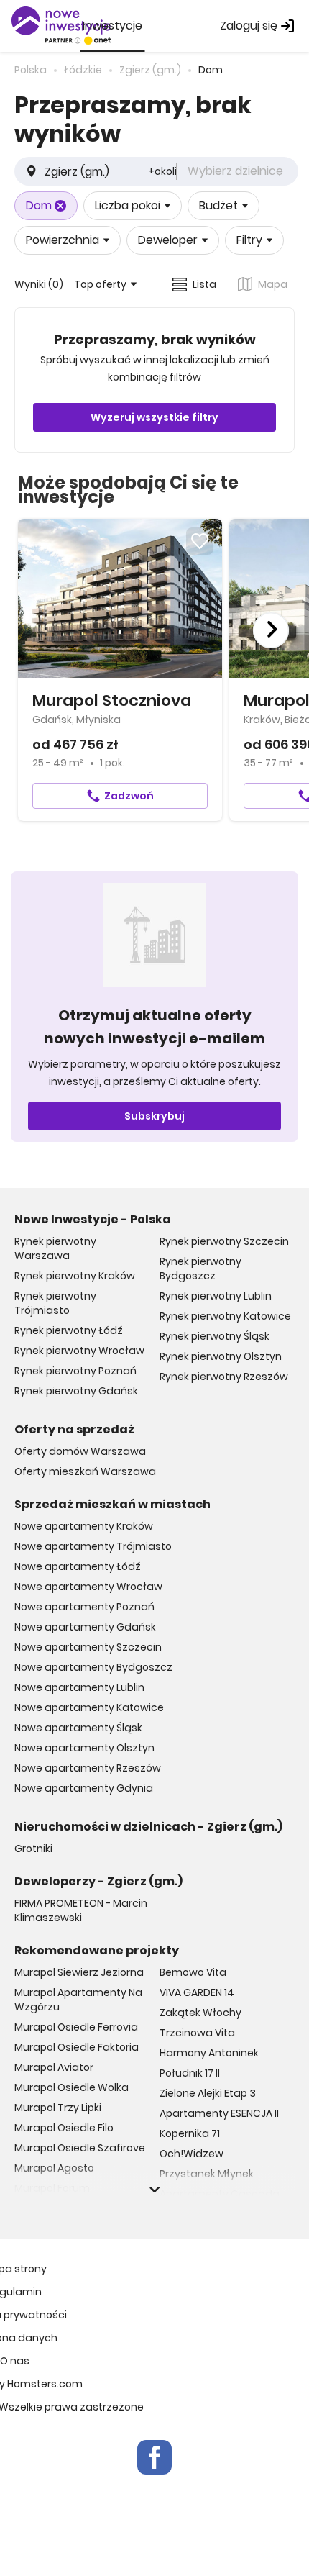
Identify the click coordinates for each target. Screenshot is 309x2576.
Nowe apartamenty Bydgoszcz (93, 1667)
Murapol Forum (52, 2188)
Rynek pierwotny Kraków (75, 1276)
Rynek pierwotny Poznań (75, 1371)
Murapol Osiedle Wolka (72, 2087)
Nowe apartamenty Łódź (78, 1566)
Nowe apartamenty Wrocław (88, 1587)
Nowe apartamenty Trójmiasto (93, 1546)
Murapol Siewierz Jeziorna (79, 1972)
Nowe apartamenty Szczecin (88, 1647)
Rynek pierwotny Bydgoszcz (200, 1269)
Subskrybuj (154, 1116)
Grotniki (33, 1849)
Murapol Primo (50, 2208)
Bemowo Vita (193, 1972)
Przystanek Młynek (207, 2174)
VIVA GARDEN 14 (197, 1992)
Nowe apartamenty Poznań (84, 1607)
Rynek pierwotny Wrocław (79, 1351)
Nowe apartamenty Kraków (84, 1526)
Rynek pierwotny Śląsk (215, 1336)
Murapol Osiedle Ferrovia (76, 2027)
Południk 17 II (190, 2073)
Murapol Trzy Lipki (58, 2108)
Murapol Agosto (54, 2168)
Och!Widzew (192, 2154)
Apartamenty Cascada (220, 2194)
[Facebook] (154, 2457)
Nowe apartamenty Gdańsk (85, 1627)
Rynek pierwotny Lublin (216, 1296)
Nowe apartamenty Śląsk (78, 1728)
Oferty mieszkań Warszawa (85, 1471)
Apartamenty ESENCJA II (219, 2113)
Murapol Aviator (54, 2067)
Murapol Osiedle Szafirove (80, 2148)
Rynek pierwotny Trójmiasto (55, 1303)
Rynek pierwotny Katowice (225, 1316)
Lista (204, 284)
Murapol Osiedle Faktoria (77, 2047)
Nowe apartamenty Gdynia (84, 1788)
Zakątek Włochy (200, 2013)
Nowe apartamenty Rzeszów (88, 1768)
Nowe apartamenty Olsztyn (84, 1748)
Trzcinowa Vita (197, 2033)
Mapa (273, 284)
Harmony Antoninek (209, 2053)
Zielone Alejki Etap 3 (208, 2093)
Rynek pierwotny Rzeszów (224, 1377)
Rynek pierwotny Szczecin (224, 1241)
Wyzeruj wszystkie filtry (154, 417)
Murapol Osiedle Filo (64, 2128)
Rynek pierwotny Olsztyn (221, 1356)
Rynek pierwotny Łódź (69, 1330)
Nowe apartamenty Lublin (79, 1687)
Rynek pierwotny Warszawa (55, 1248)
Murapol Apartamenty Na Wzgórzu (78, 2000)
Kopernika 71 (190, 2133)
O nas (15, 2361)
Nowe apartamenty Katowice (89, 1707)
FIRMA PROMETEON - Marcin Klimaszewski (81, 1910)
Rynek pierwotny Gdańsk (76, 1391)
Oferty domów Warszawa (80, 1451)
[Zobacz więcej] (154, 2190)
